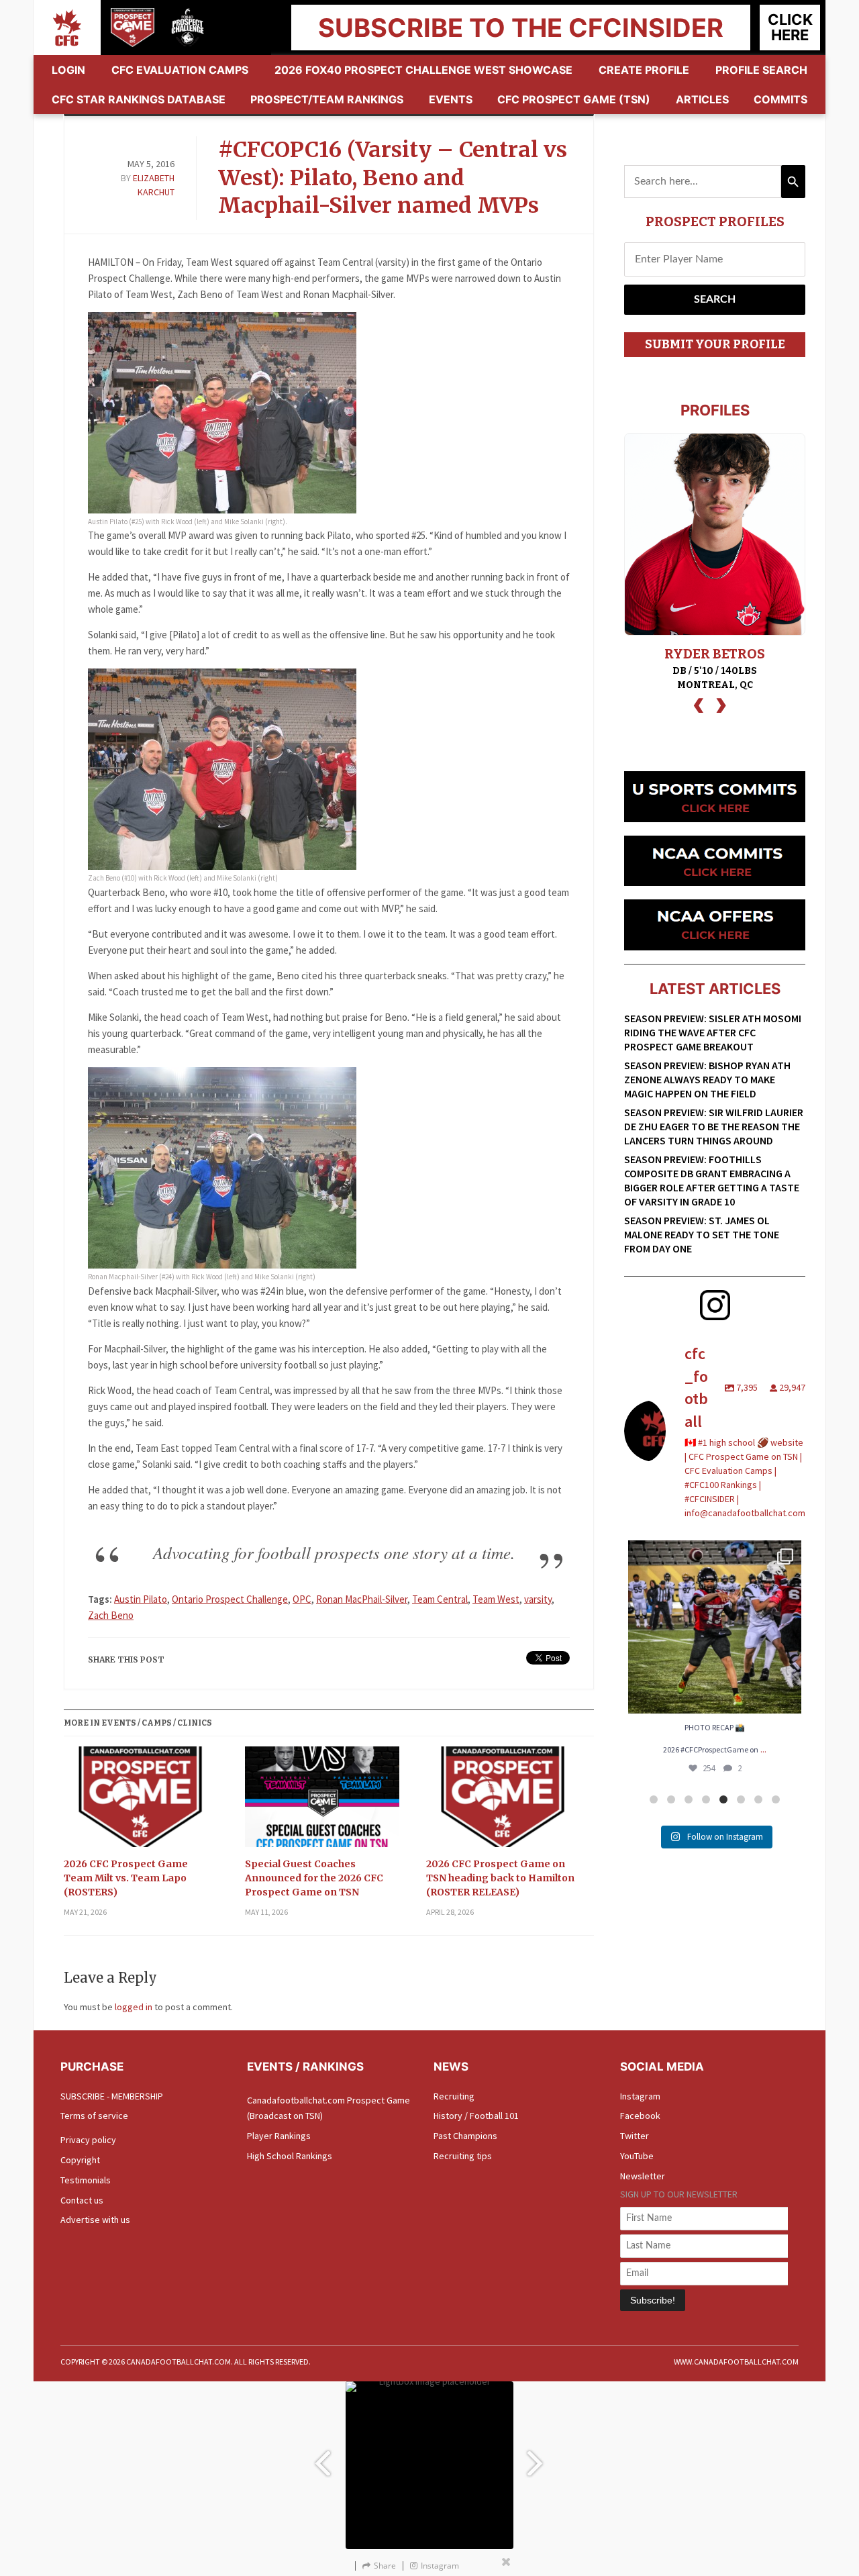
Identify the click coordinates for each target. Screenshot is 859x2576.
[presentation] (699, 704)
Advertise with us (95, 2220)
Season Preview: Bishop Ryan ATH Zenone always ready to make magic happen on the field (707, 1079)
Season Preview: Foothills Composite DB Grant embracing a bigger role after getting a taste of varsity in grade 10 (712, 1180)
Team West (496, 1599)
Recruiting (454, 2096)
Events (451, 99)
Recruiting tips (463, 2156)
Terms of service (94, 2116)
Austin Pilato (141, 1599)
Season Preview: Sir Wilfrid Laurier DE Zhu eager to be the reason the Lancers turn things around (714, 1126)
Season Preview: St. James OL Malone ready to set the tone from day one (702, 1234)
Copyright (80, 2160)
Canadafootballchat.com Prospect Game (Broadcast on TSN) (329, 2108)
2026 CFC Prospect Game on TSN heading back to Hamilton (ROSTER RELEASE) (500, 1878)
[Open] (715, 1627)
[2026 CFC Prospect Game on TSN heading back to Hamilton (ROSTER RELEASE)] (503, 1802)
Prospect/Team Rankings (327, 99)
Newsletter (643, 2176)
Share (385, 2566)
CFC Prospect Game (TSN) (574, 99)
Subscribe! (653, 2300)
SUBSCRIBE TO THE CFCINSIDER (521, 28)
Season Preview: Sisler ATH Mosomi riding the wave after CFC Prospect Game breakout (713, 1032)
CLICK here (790, 27)
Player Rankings (279, 2136)
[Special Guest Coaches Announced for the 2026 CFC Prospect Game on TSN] (322, 1802)
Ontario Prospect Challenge (230, 1599)
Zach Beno (111, 1615)
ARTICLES (702, 99)
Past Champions (465, 2136)
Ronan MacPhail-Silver (362, 1599)
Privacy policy (88, 2140)
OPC (302, 1599)
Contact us (82, 2200)
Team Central (440, 1599)
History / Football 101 (476, 2116)
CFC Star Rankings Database (139, 99)
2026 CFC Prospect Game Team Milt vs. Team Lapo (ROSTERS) (126, 1878)
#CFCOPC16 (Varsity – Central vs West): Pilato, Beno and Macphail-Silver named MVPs (393, 178)
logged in (134, 2007)
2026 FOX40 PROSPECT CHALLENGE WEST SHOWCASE (423, 70)
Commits (780, 99)
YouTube (637, 2156)
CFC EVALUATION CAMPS (180, 70)
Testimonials (86, 2180)
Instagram (640, 2096)
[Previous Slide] (322, 2457)
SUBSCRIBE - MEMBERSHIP (112, 2096)
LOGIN (68, 70)
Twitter (635, 2136)
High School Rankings (290, 2156)
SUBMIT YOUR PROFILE (715, 344)
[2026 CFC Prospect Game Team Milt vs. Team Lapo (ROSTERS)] (141, 1802)
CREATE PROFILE (644, 70)
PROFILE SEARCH (761, 70)
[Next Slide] (537, 2457)
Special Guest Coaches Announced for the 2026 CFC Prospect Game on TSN (314, 1878)
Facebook (640, 2116)
